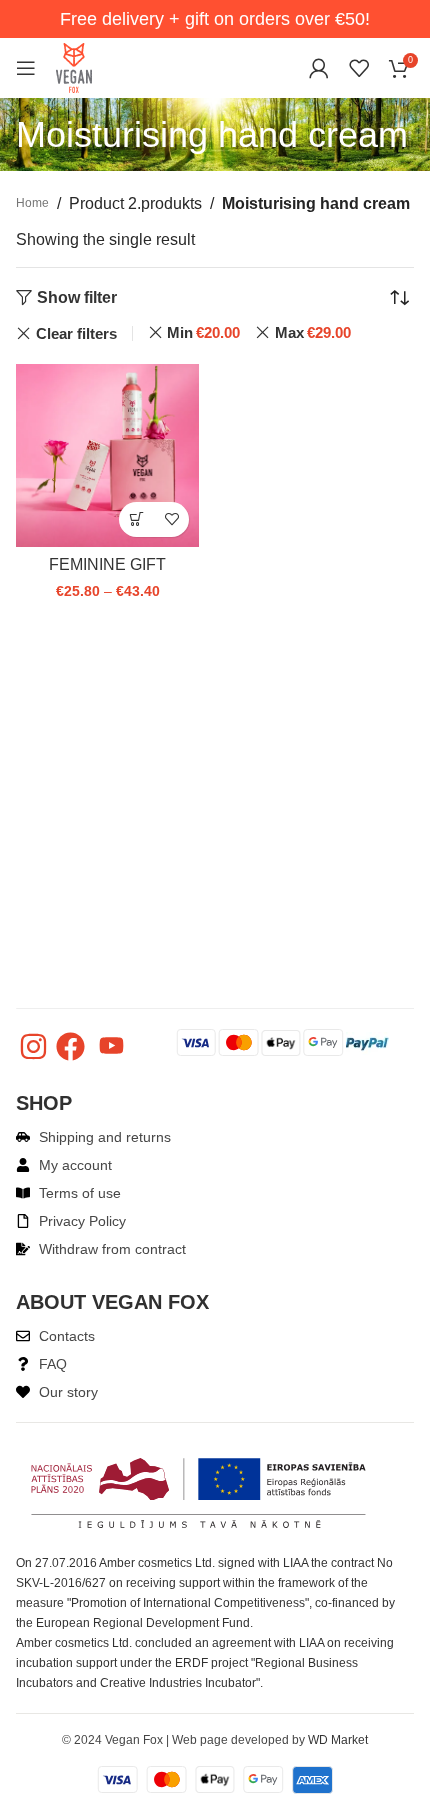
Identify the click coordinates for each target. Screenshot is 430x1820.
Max (313, 332)
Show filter (77, 298)
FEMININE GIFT (107, 564)
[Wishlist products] (359, 68)
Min (203, 332)
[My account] (319, 68)
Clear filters (76, 333)
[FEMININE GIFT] (107, 455)
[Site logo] (74, 66)
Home (32, 203)
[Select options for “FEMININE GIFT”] (136, 519)
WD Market (338, 1740)
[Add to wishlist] (171, 519)
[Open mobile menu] (26, 68)
